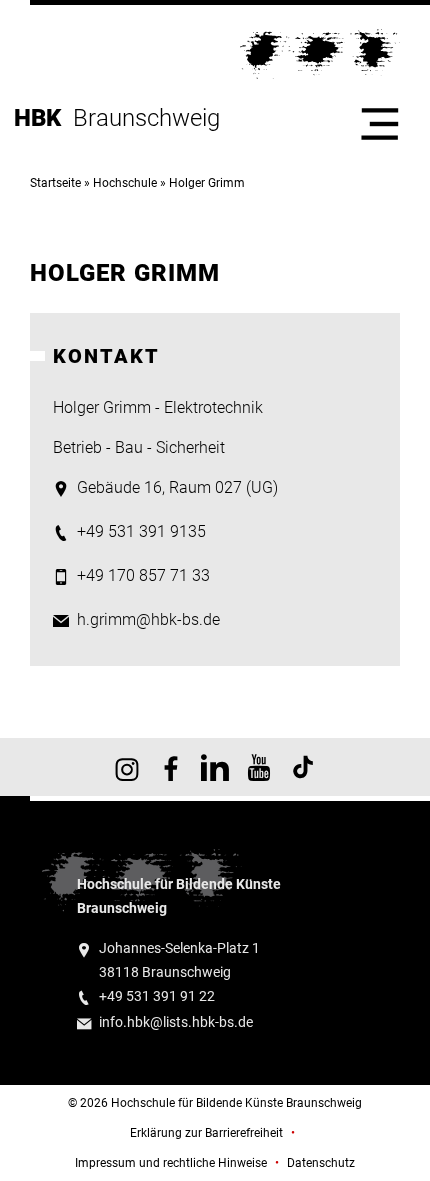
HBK (43, 118)
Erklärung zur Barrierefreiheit (206, 1133)
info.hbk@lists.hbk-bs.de (176, 1022)
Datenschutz (321, 1163)
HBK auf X (215, 767)
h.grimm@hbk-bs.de (148, 619)
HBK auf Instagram (127, 767)
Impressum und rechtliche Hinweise (171, 1163)
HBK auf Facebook (171, 767)
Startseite (55, 183)
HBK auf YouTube (259, 767)
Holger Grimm (207, 183)
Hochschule (125, 183)
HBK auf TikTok (303, 767)
